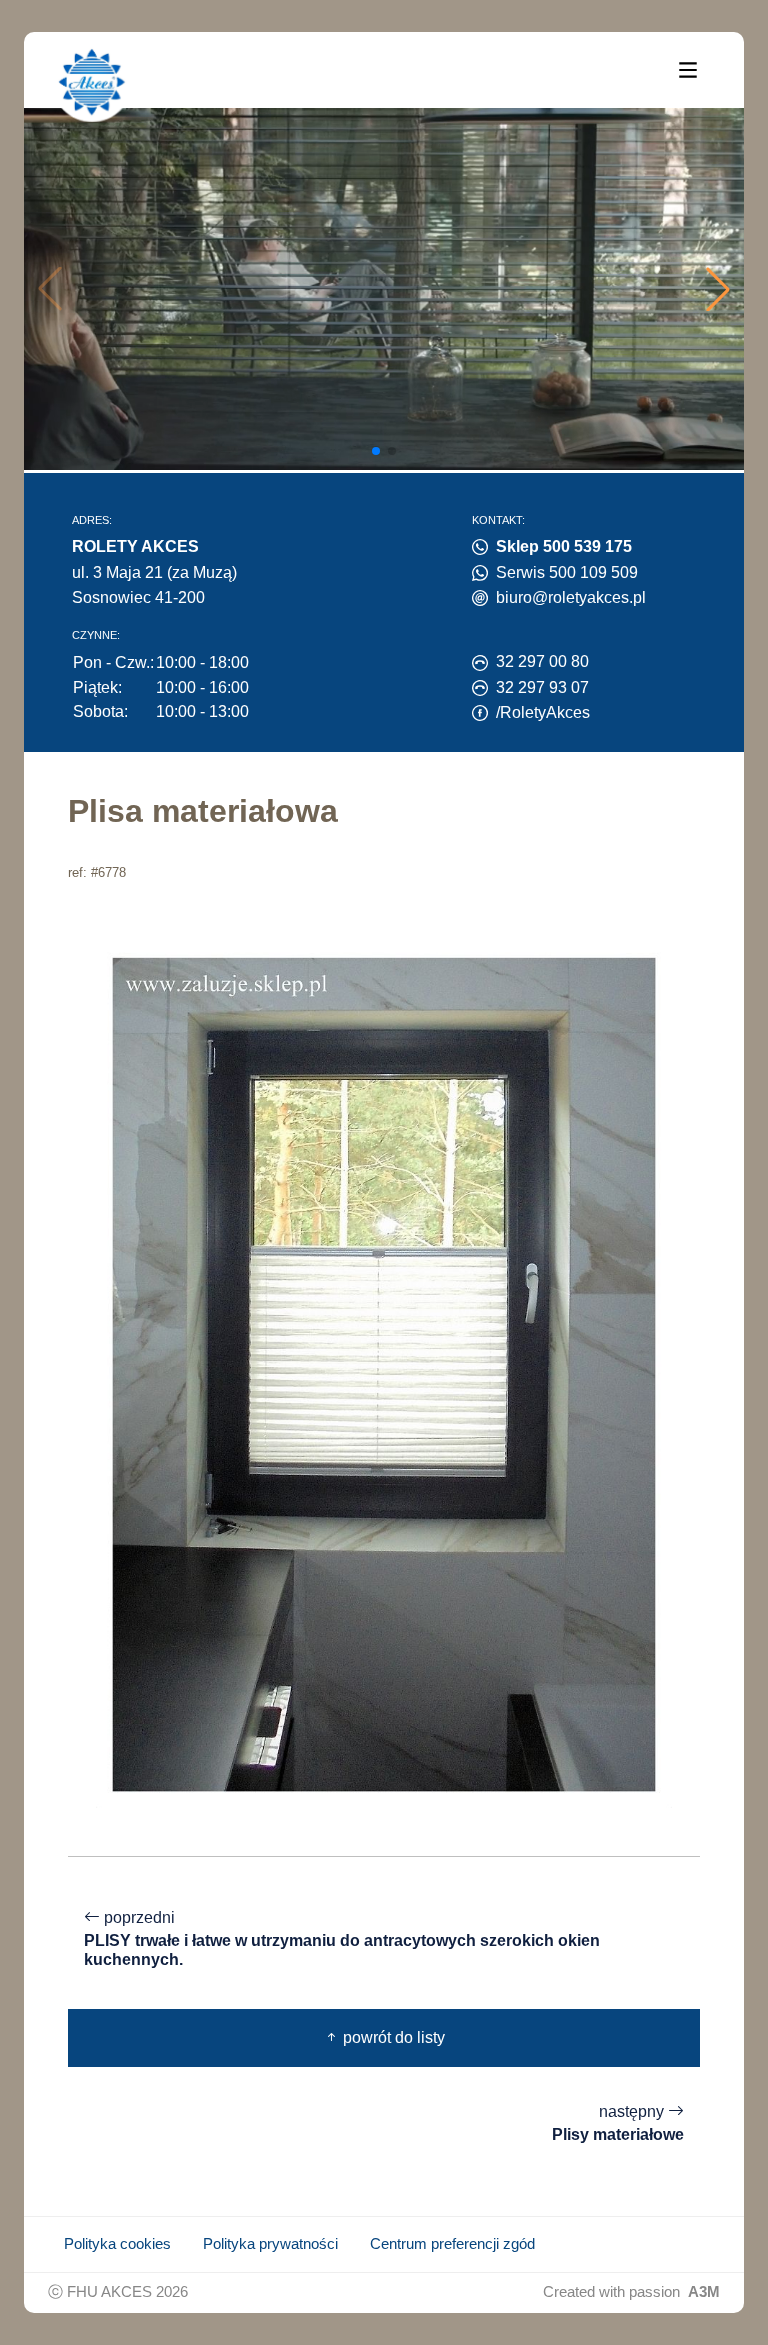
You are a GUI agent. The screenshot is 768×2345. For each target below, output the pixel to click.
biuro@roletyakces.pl (571, 597)
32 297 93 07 (542, 687)
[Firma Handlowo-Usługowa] (92, 82)
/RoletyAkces (543, 712)
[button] (718, 289)
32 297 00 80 (542, 661)
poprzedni (342, 1938)
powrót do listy (392, 2037)
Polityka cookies (117, 2244)
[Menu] (688, 69)
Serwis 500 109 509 (567, 572)
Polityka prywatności (270, 2244)
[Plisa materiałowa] (384, 1373)
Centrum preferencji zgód (452, 2244)
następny (618, 2123)
